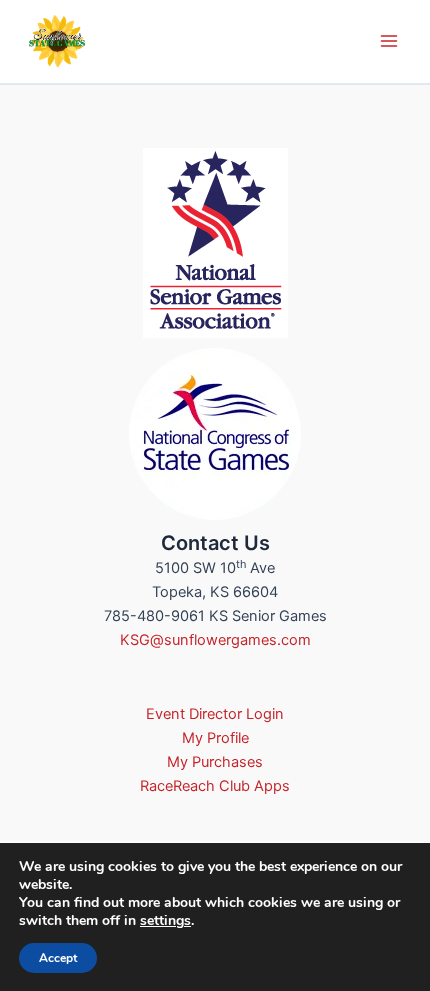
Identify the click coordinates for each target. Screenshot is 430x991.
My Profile (215, 738)
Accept (58, 958)
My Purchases (215, 762)
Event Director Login (215, 714)
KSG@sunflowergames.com (215, 640)
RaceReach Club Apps (215, 786)
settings (165, 921)
